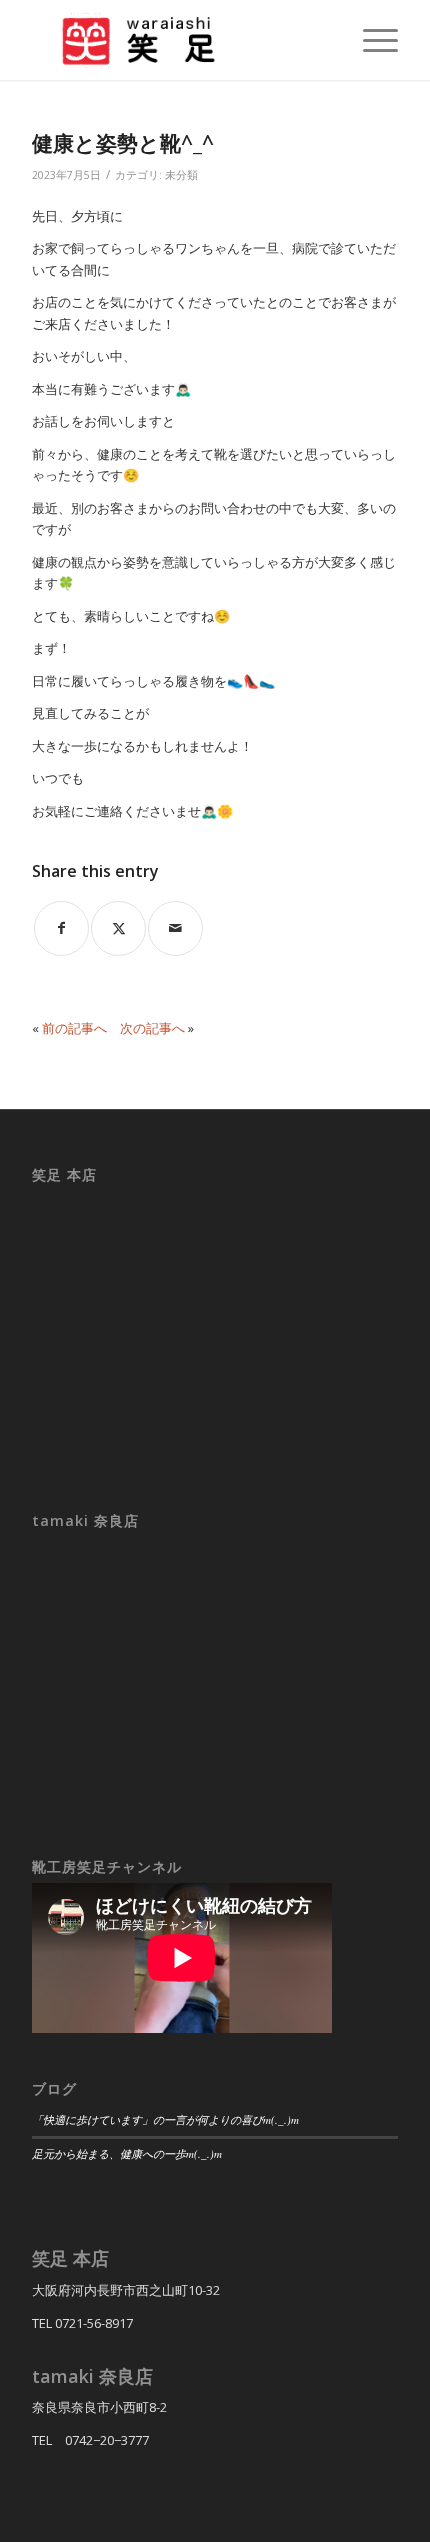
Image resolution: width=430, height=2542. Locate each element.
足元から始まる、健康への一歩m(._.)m (127, 2153)
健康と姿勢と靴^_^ (123, 143)
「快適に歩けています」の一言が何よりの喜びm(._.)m (165, 2119)
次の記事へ (152, 1028)
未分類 (181, 175)
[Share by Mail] (175, 928)
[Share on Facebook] (61, 928)
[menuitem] (370, 40)
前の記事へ (74, 1028)
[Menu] (370, 40)
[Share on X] (118, 928)
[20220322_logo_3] (178, 40)
